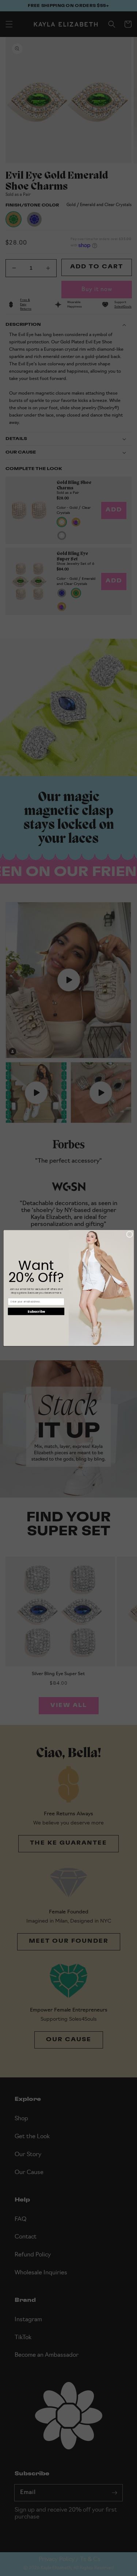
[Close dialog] (129, 1234)
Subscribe (36, 1311)
